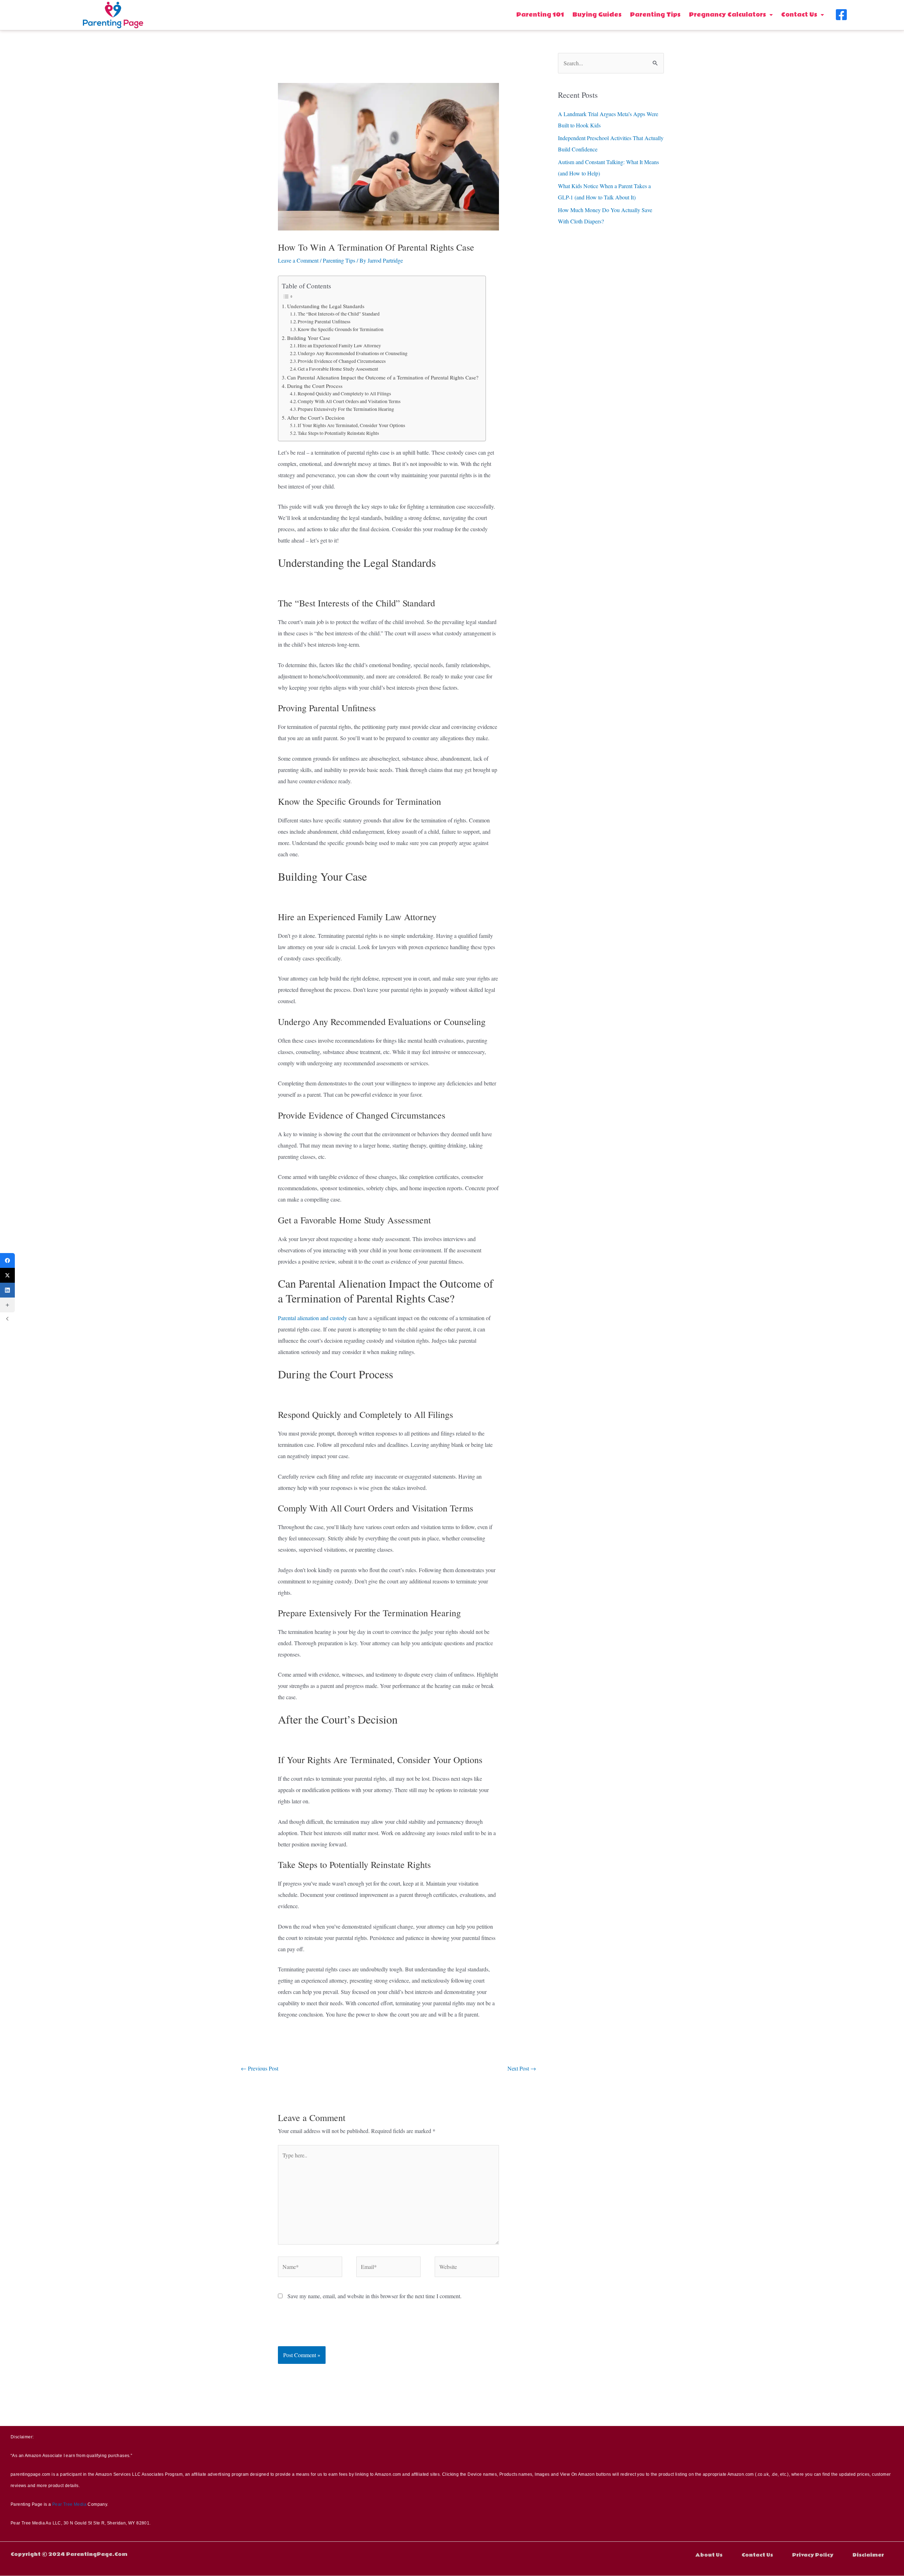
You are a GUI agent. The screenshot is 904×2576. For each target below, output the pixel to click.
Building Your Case (309, 338)
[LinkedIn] (7, 1290)
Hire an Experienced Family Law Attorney (339, 346)
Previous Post (260, 2068)
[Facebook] (7, 1260)
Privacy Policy (813, 2555)
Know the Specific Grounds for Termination (341, 329)
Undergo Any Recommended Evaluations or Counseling (353, 353)
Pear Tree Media (69, 2504)
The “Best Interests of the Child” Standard (339, 314)
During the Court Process (315, 386)
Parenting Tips (655, 15)
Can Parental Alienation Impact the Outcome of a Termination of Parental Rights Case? (383, 377)
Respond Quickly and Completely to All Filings (344, 394)
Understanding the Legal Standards (326, 306)
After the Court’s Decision (316, 418)
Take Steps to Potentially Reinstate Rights (338, 433)
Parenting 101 (540, 15)
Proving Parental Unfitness (324, 322)
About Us (709, 2555)
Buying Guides (597, 15)
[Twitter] (7, 1275)
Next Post (522, 2068)
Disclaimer (868, 2555)
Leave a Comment (298, 260)
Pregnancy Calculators (727, 15)
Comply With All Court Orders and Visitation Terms (349, 401)
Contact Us (799, 15)
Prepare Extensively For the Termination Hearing (346, 409)
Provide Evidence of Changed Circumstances (342, 361)
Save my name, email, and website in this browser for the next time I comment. (374, 2296)
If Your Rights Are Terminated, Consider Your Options (351, 425)
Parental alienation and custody (313, 1318)
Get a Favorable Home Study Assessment (338, 369)
